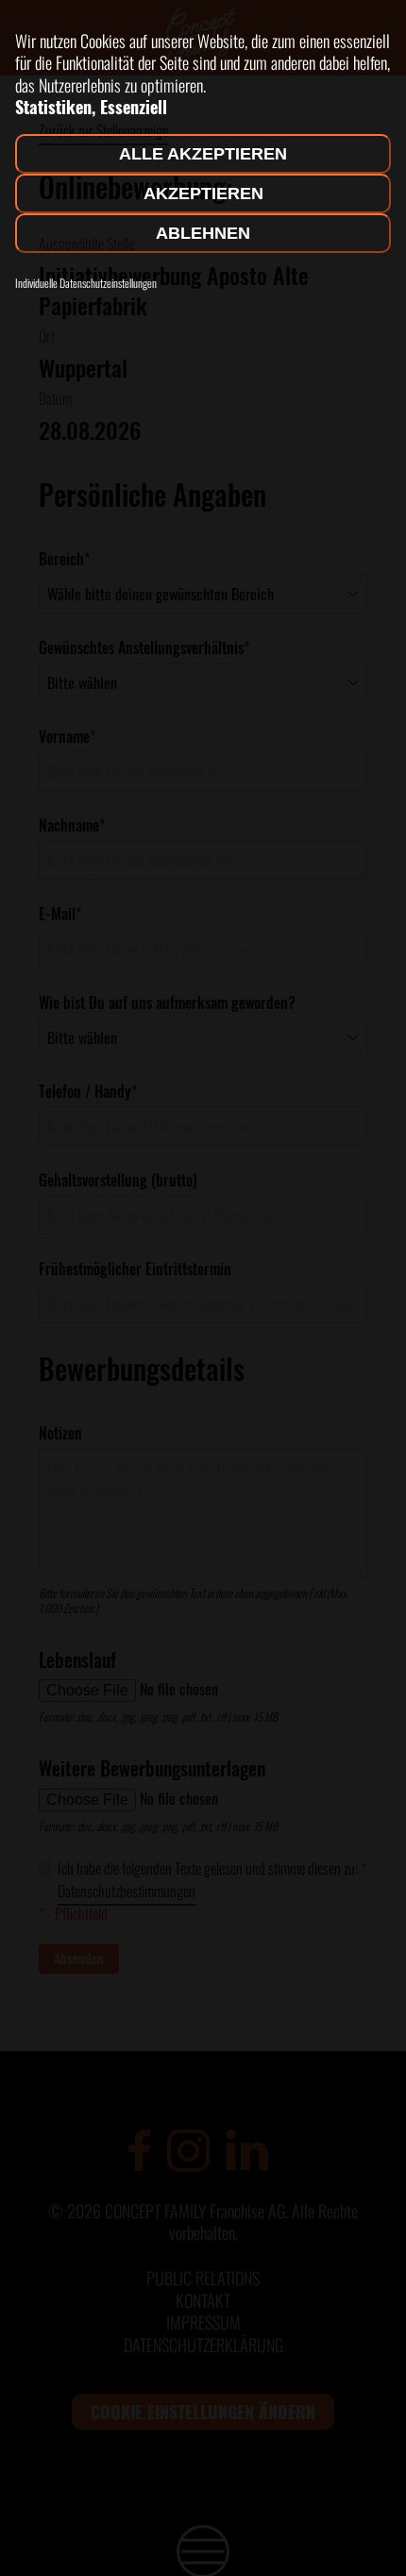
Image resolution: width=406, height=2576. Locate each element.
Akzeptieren (203, 194)
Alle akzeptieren (203, 154)
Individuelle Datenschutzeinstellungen (86, 283)
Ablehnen (203, 233)
